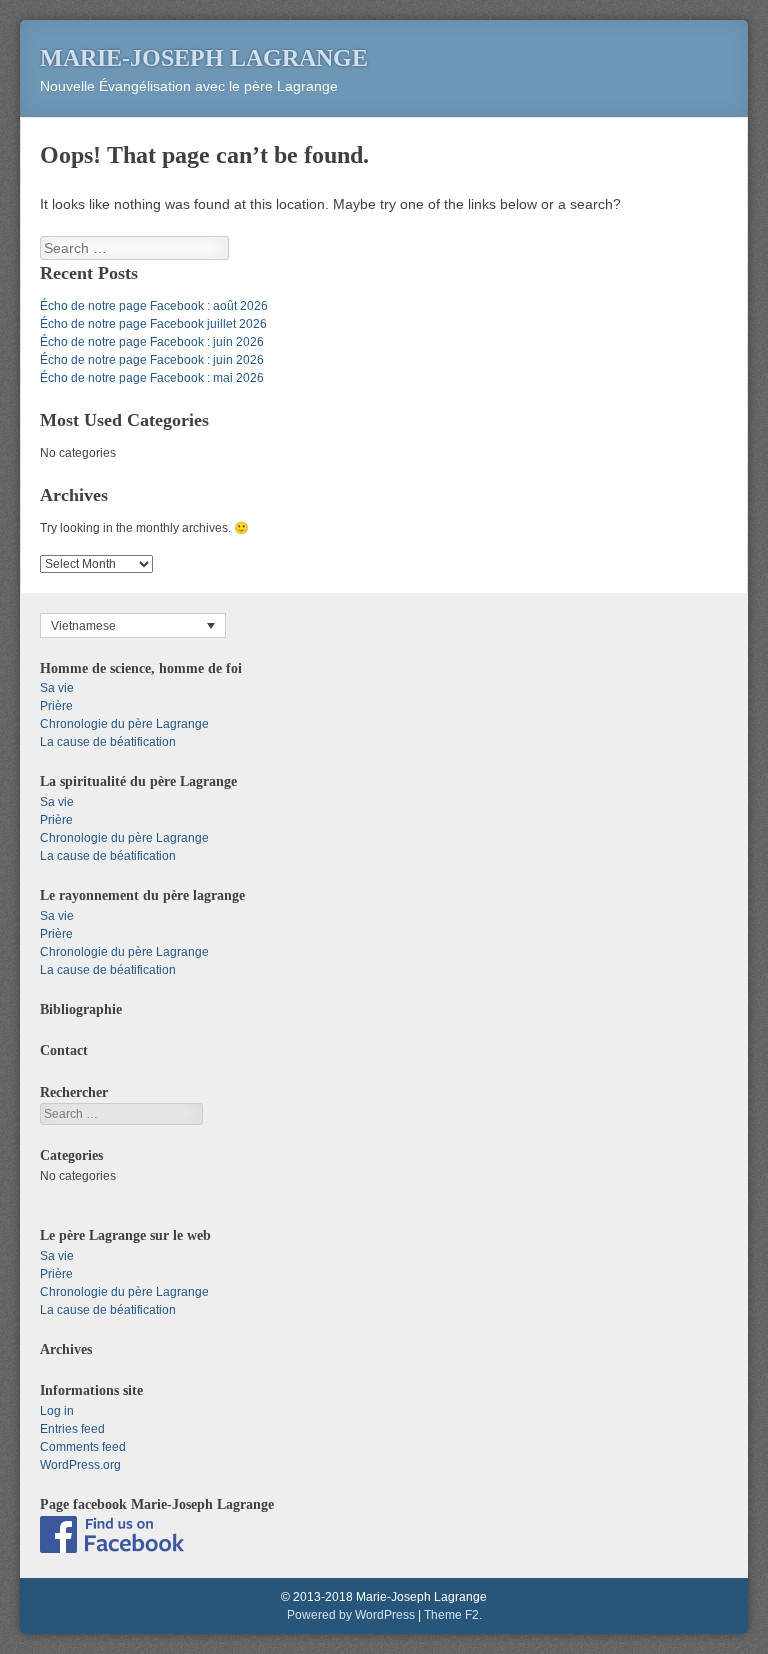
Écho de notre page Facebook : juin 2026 (152, 342)
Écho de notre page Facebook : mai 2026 (152, 378)
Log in (57, 1411)
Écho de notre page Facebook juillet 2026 (153, 324)
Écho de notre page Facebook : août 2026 (154, 306)
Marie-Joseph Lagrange (204, 58)
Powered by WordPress (351, 1615)
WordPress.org (80, 1465)
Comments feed (83, 1447)
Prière (56, 706)
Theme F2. (453, 1615)
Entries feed (72, 1429)
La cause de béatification (108, 742)
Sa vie (57, 688)
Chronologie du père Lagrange (124, 724)
